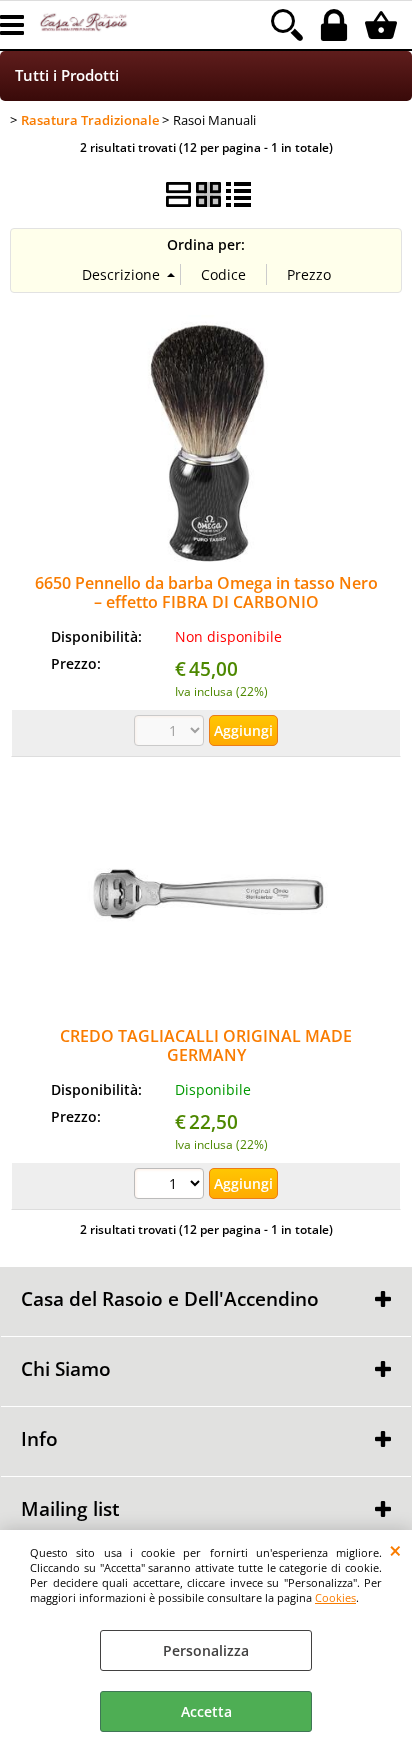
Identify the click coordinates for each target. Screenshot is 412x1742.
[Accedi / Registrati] (336, 25)
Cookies (335, 1597)
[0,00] (383, 25)
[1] (171, 1186)
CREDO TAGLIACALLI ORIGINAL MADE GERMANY (206, 1045)
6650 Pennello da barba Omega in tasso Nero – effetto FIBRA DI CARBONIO (206, 592)
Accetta (206, 1711)
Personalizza (206, 1650)
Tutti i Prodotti (67, 75)
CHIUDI (395, 1550)
